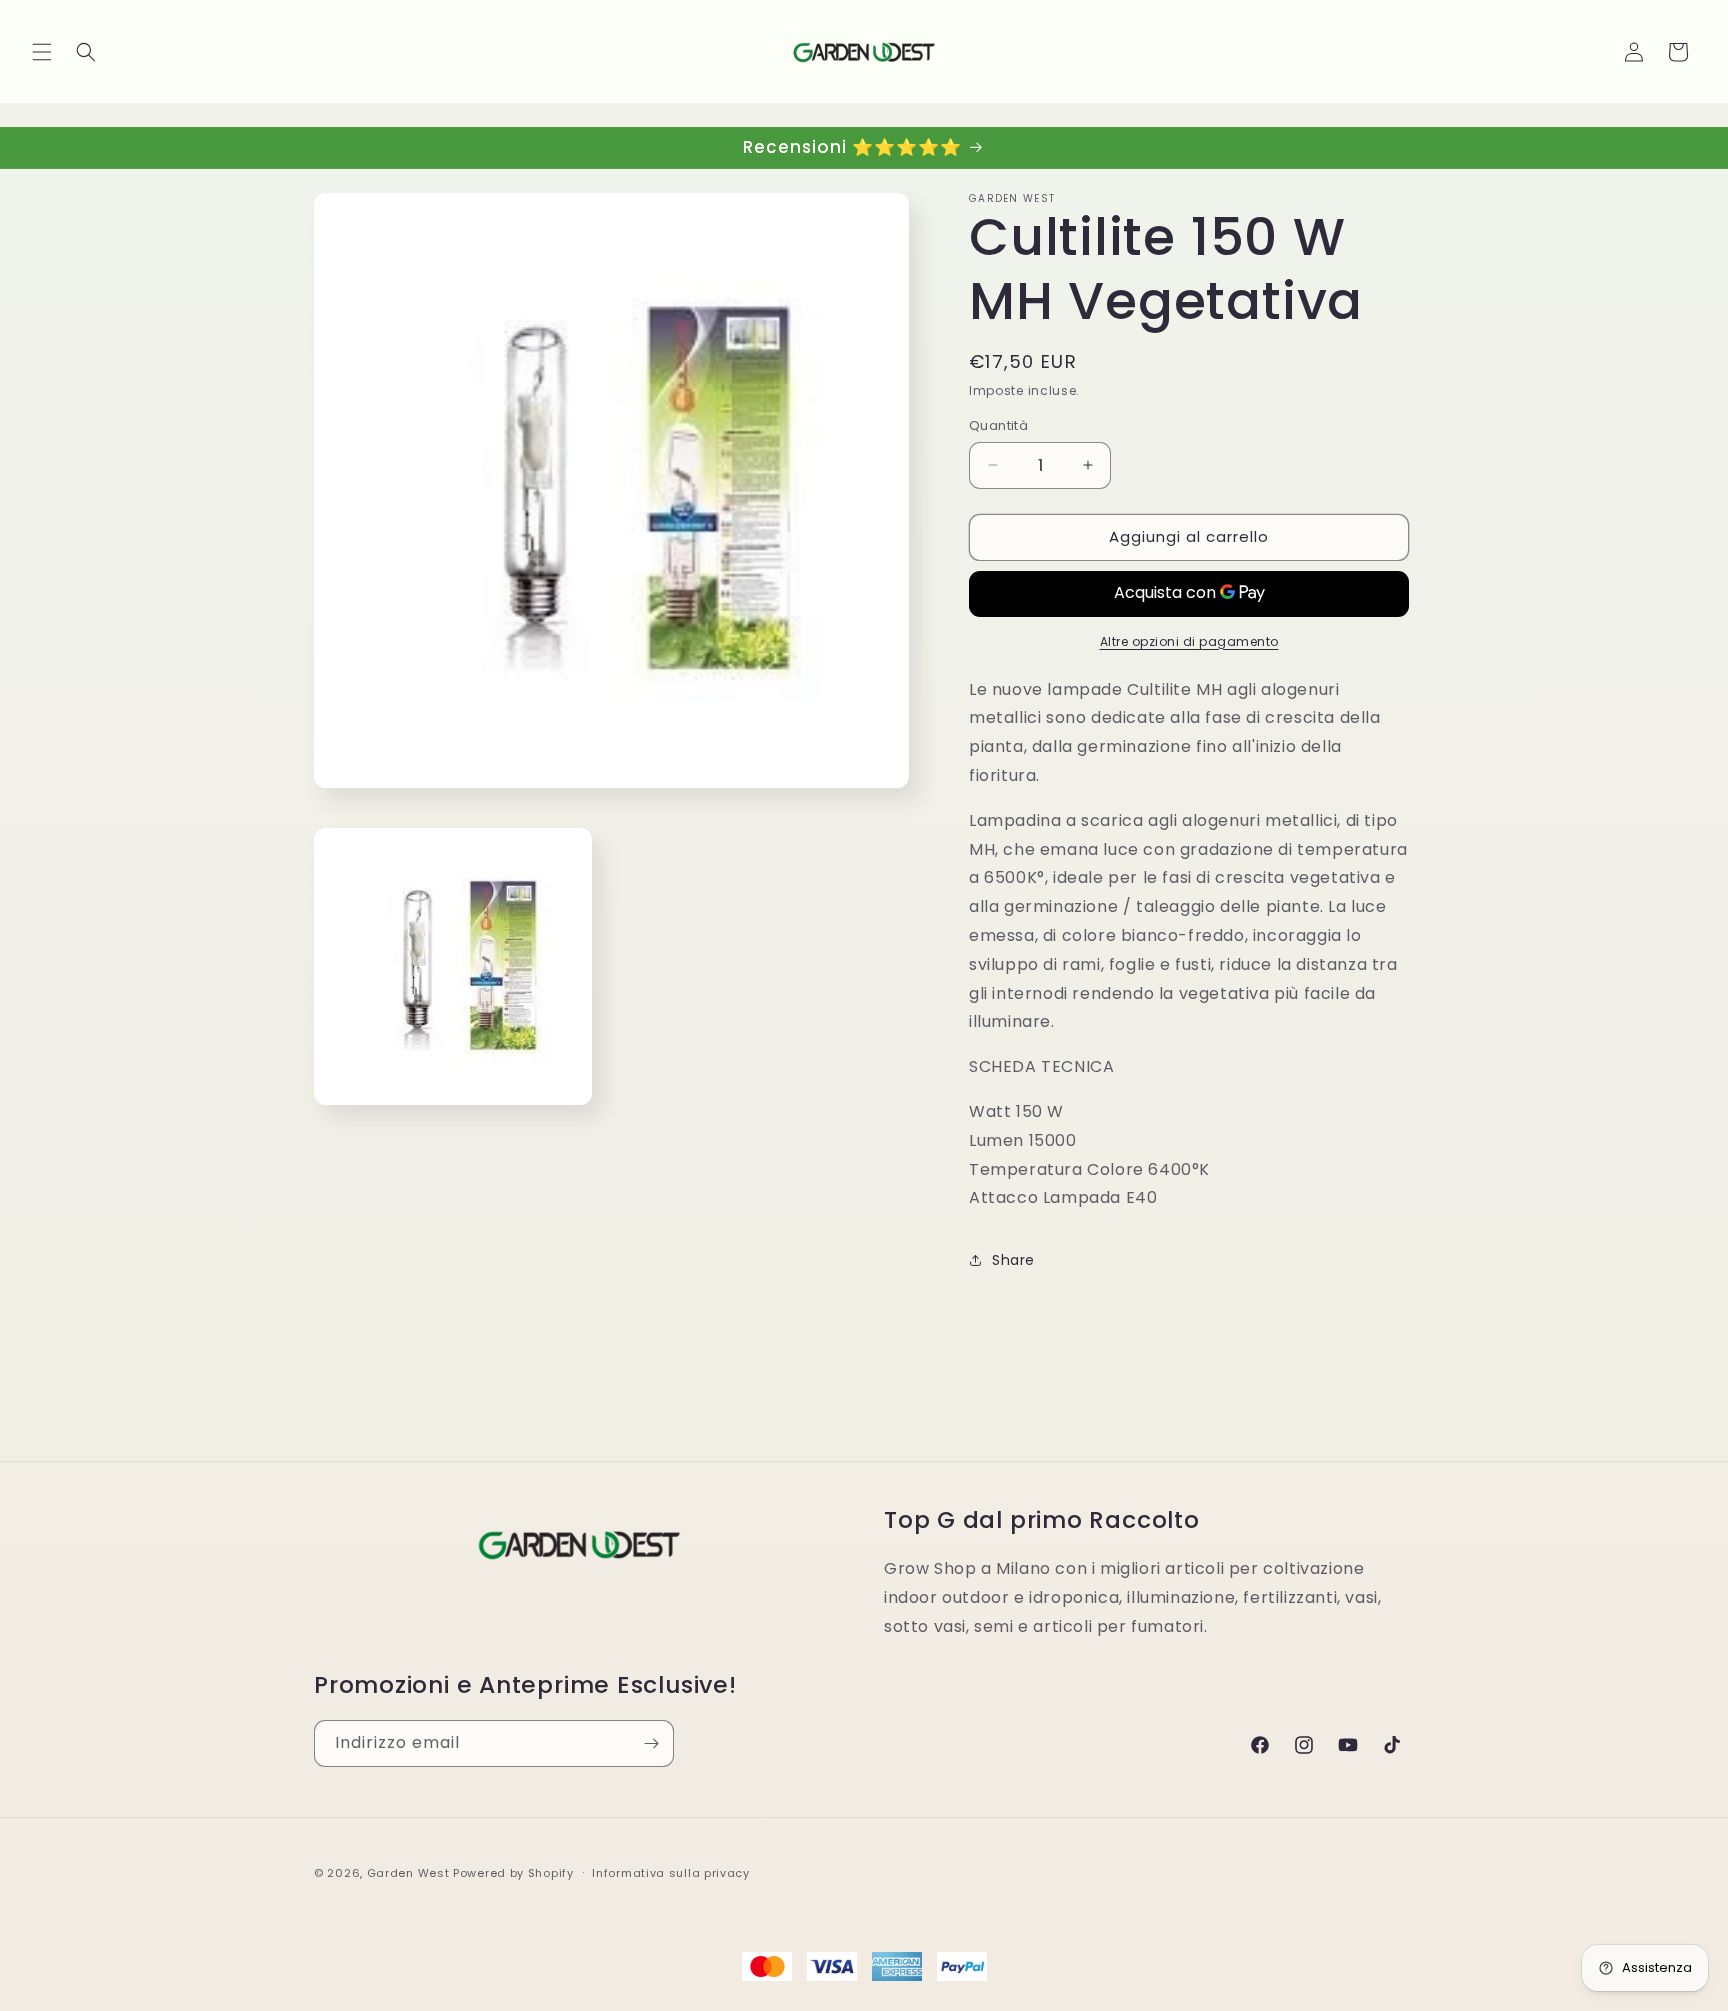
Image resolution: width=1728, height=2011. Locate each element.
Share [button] (1013, 1260)
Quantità (998, 425)
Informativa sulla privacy (671, 1873)
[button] (42, 52)
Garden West (408, 1873)
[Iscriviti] (651, 1743)
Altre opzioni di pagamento (1189, 641)
